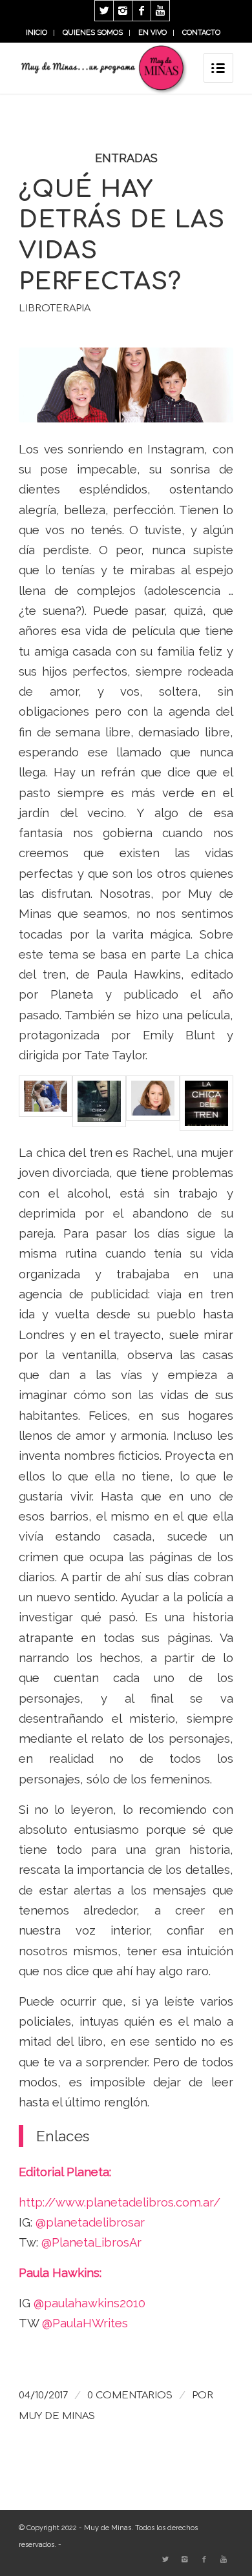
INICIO (37, 33)
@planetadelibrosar (92, 2222)
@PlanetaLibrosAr (93, 2242)
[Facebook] (142, 11)
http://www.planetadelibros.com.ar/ (120, 2202)
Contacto (201, 33)
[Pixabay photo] (126, 385)
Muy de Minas (57, 2416)
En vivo (152, 33)
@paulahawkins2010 (89, 2303)
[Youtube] (160, 11)
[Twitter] (104, 11)
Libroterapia (55, 308)
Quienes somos (93, 33)
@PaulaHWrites (85, 2323)
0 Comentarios (130, 2395)
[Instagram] (123, 11)
